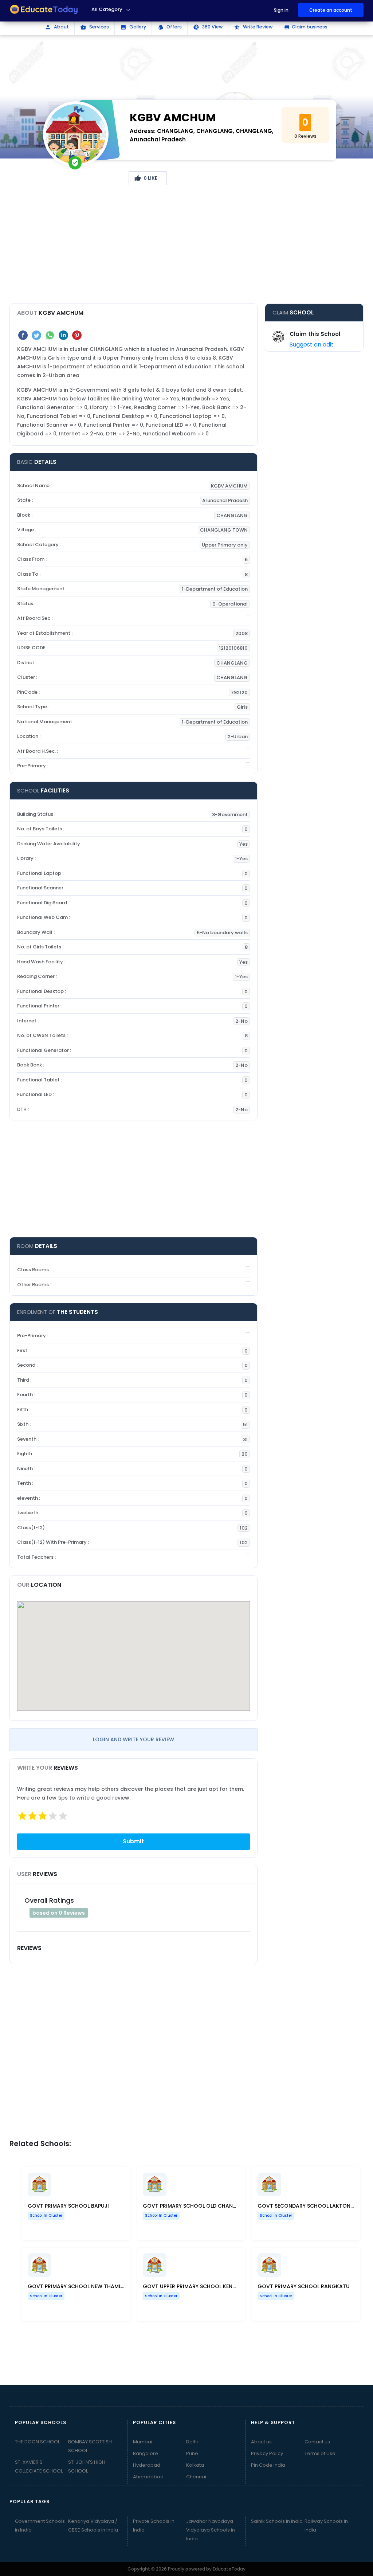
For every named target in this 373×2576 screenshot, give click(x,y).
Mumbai (143, 2442)
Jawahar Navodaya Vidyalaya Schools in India (211, 2530)
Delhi (192, 2442)
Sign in (281, 10)
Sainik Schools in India (277, 2521)
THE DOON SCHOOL (37, 2442)
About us (261, 2442)
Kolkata (195, 2465)
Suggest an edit (312, 344)
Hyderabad (147, 2465)
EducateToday (229, 2569)
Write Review (253, 27)
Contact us (317, 2442)
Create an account (331, 10)
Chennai (196, 2477)
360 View (208, 27)
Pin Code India (268, 2465)
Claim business (306, 27)
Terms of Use (320, 2453)
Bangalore (146, 2453)
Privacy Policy (267, 2453)
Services (95, 27)
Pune (192, 2453)
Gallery (133, 27)
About (57, 27)
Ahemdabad (148, 2477)
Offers (170, 27)
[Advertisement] (187, 247)
